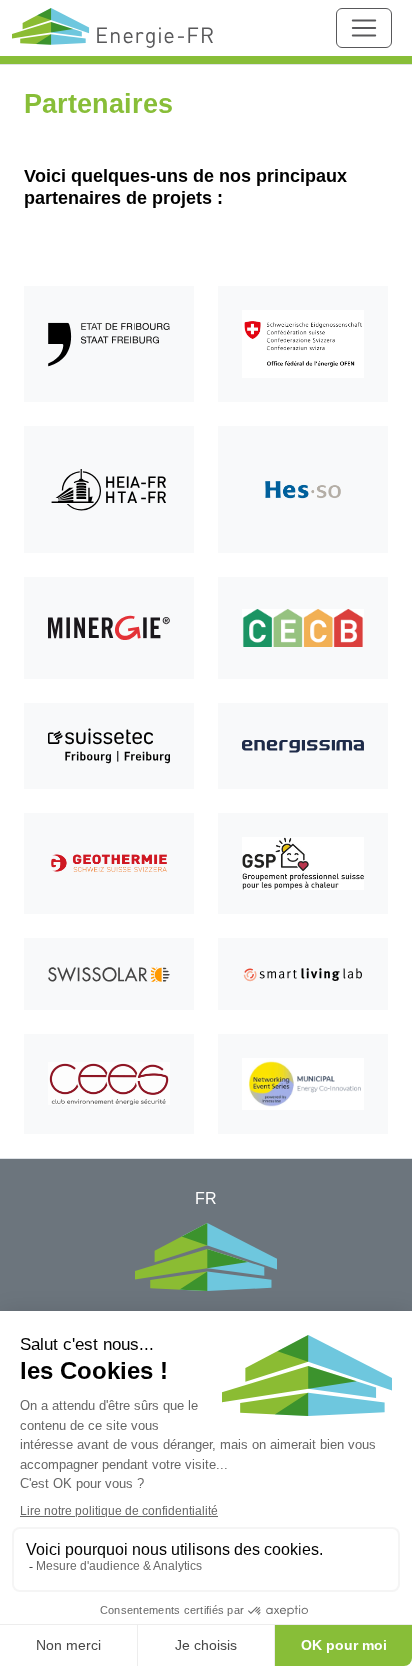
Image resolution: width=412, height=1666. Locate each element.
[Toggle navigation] (364, 28)
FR (206, 1198)
